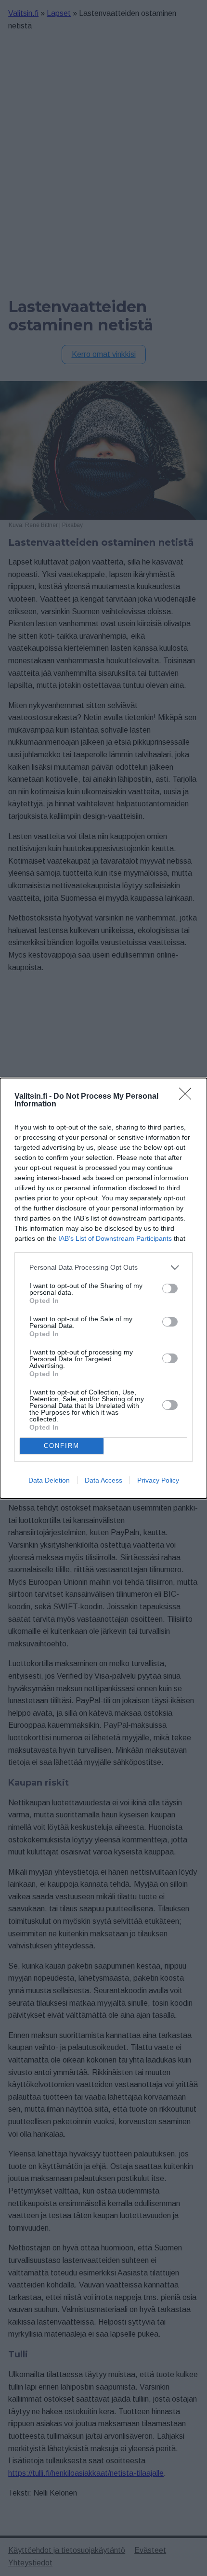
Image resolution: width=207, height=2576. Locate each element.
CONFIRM (62, 1446)
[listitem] (103, 1268)
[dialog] (103, 1288)
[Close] (188, 1097)
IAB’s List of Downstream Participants (115, 1238)
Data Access (103, 1480)
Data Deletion (49, 1480)
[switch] (170, 1288)
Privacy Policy (158, 1480)
